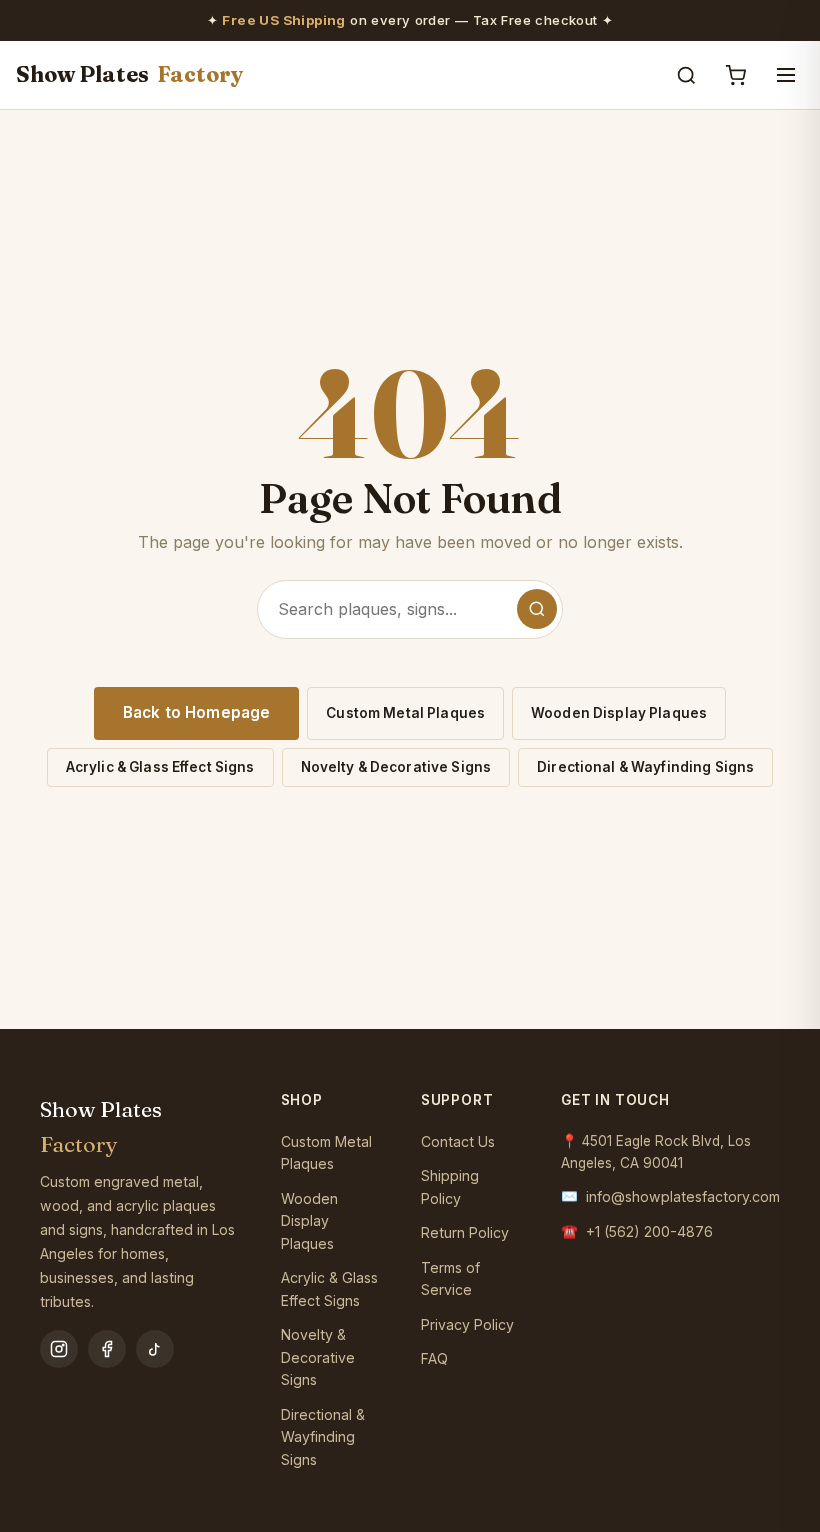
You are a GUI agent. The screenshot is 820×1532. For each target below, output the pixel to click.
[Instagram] (59, 1349)
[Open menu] (786, 75)
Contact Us (458, 1141)
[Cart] (735, 75)
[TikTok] (155, 1349)
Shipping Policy (450, 1187)
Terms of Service (450, 1279)
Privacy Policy (467, 1324)
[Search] (686, 75)
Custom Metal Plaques (405, 713)
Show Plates (130, 74)
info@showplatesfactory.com (683, 1196)
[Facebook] (107, 1349)
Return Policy (465, 1232)
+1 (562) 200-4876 (649, 1231)
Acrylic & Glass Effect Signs (160, 767)
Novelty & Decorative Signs (396, 767)
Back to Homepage (196, 712)
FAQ (434, 1358)
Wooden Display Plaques (619, 713)
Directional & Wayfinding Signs (645, 767)
